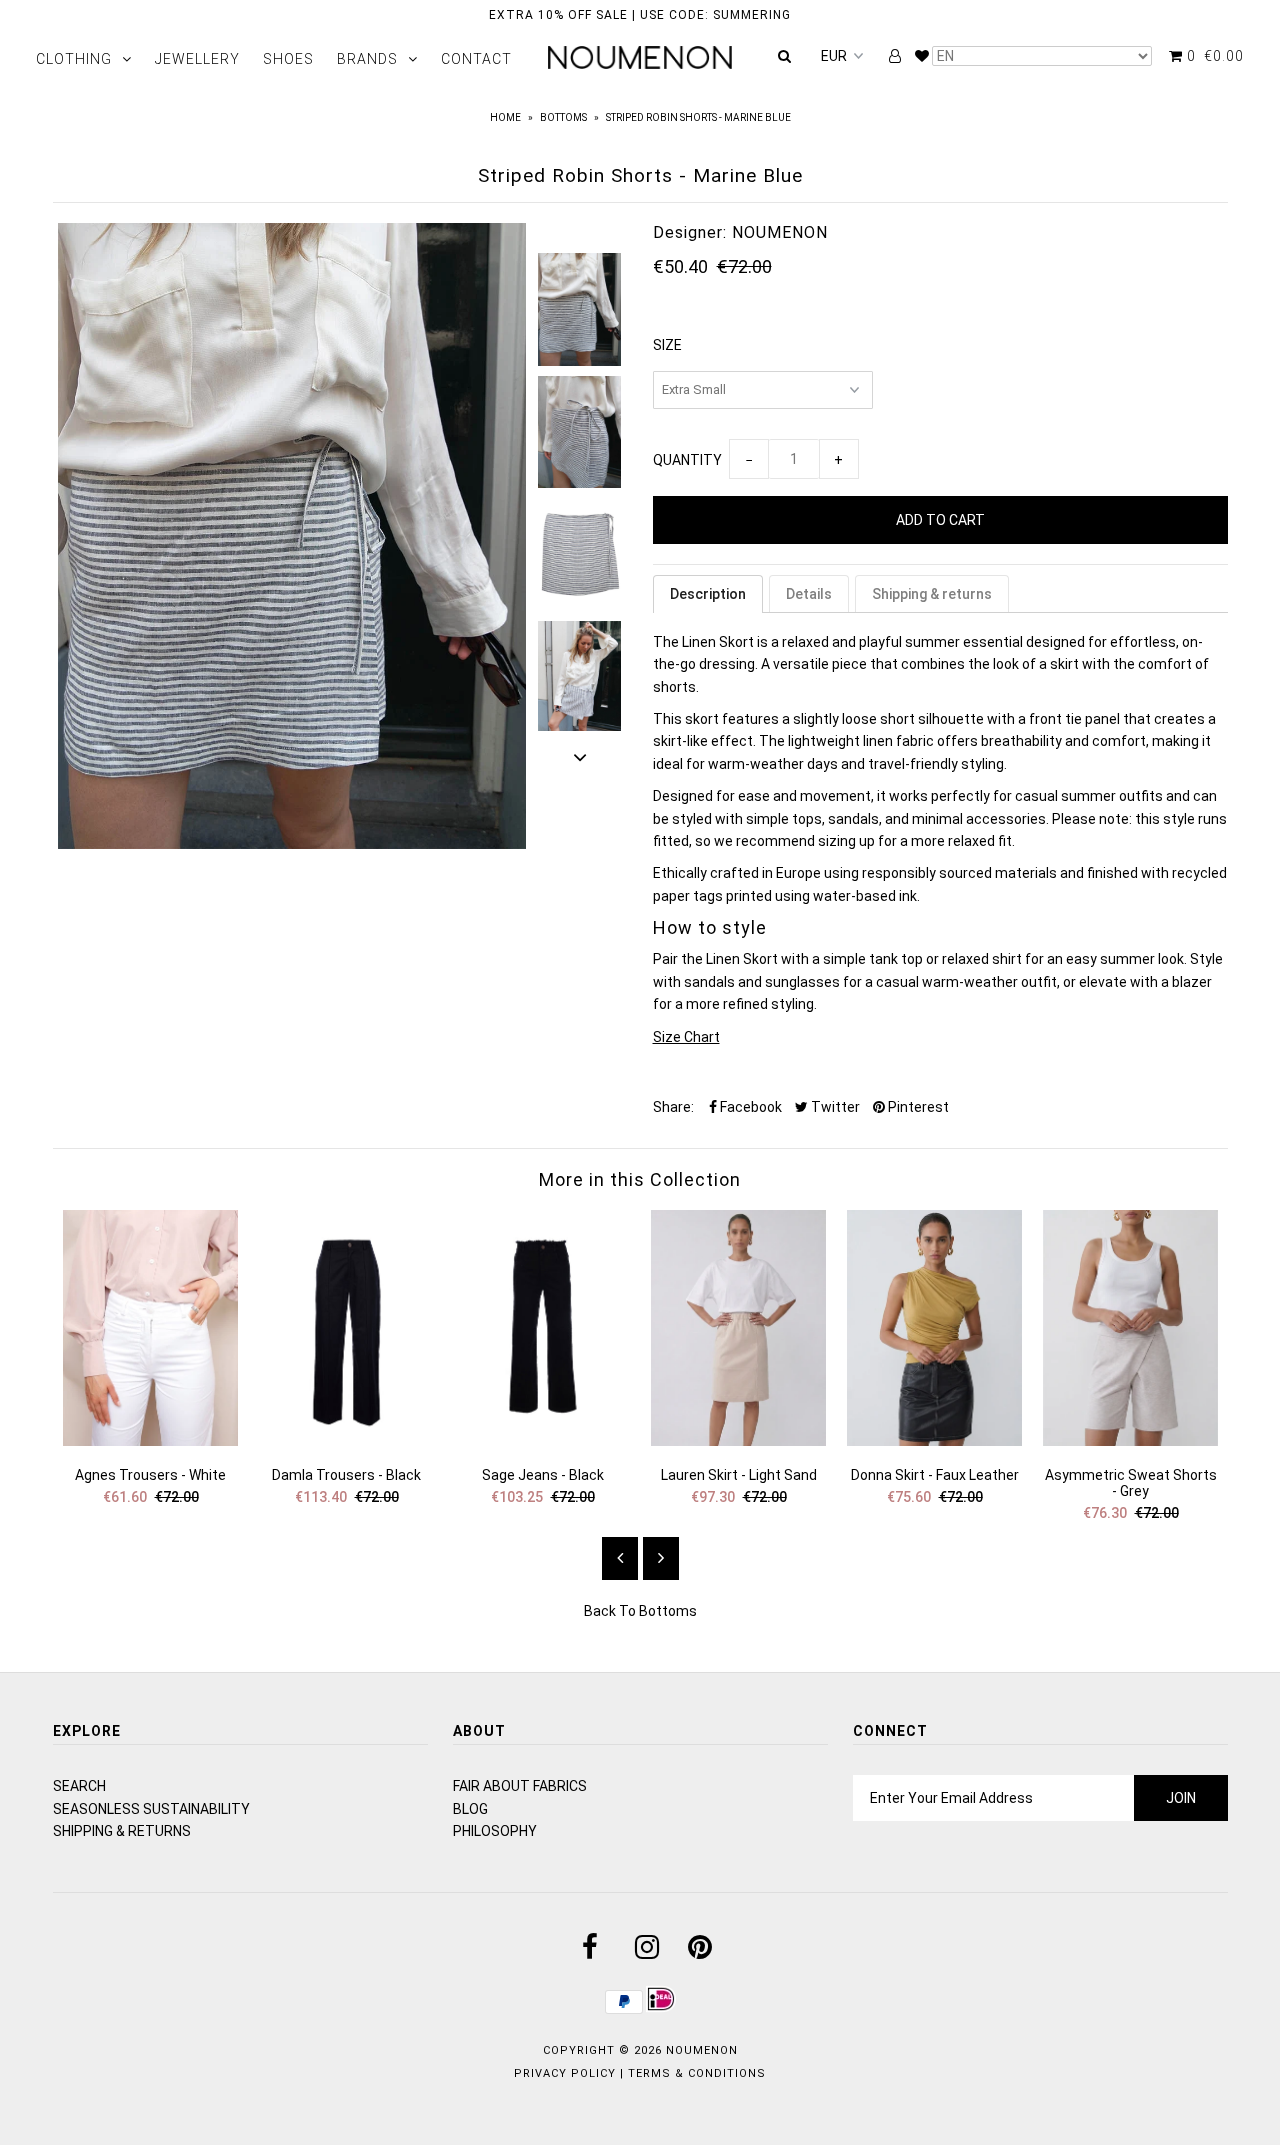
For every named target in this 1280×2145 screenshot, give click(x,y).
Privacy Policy (565, 2073)
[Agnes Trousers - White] (151, 1441)
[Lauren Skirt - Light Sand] (739, 1441)
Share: (673, 1107)
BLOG (470, 1809)
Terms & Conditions (697, 2073)
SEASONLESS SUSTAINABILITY (151, 1809)
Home (505, 117)
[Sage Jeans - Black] (543, 1441)
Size (667, 345)
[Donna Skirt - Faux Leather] (935, 1441)
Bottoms (563, 117)
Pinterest (917, 1107)
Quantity (687, 460)
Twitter (834, 1107)
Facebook (749, 1107)
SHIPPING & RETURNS (122, 1831)
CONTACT (476, 59)
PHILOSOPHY (495, 1831)
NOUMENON (702, 2050)
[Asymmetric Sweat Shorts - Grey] (1131, 1441)
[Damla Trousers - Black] (347, 1441)
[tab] (708, 594)
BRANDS (367, 59)
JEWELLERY (197, 59)
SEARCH (79, 1786)
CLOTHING (74, 59)
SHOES (288, 59)
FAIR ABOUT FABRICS (520, 1786)
